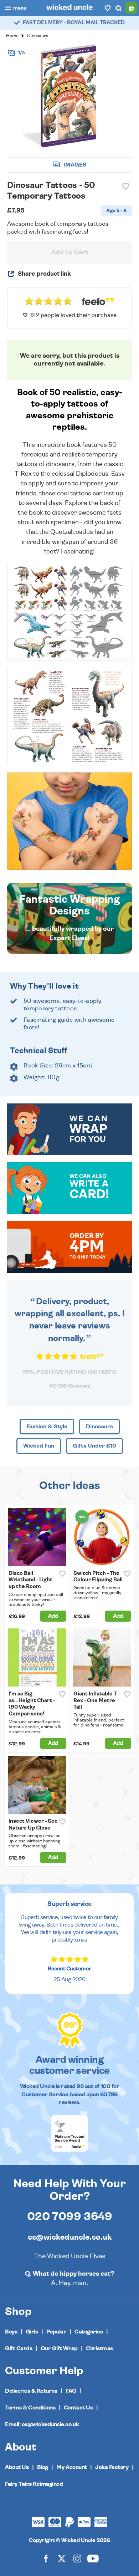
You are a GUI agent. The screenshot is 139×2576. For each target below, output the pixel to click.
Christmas (99, 2348)
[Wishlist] (108, 8)
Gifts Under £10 (94, 1446)
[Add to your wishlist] (126, 187)
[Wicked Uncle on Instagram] (77, 2558)
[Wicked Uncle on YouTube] (93, 2558)
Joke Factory (112, 2467)
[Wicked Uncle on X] (62, 2558)
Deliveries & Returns (31, 2391)
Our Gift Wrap (59, 2348)
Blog (43, 2467)
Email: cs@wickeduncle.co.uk (42, 2424)
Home (12, 36)
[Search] (118, 8)
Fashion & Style (47, 1427)
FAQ (71, 2391)
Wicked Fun (39, 1446)
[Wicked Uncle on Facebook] (46, 2558)
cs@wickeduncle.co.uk (70, 2237)
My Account (71, 2467)
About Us (17, 2467)
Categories (89, 2332)
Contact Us (78, 2408)
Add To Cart (70, 253)
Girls (32, 2332)
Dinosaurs (38, 36)
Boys (11, 2332)
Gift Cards (19, 2348)
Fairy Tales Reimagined (34, 2484)
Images (74, 165)
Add (53, 1616)
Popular (56, 2332)
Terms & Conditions (30, 2408)
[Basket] (131, 8)
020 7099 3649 (70, 2217)
